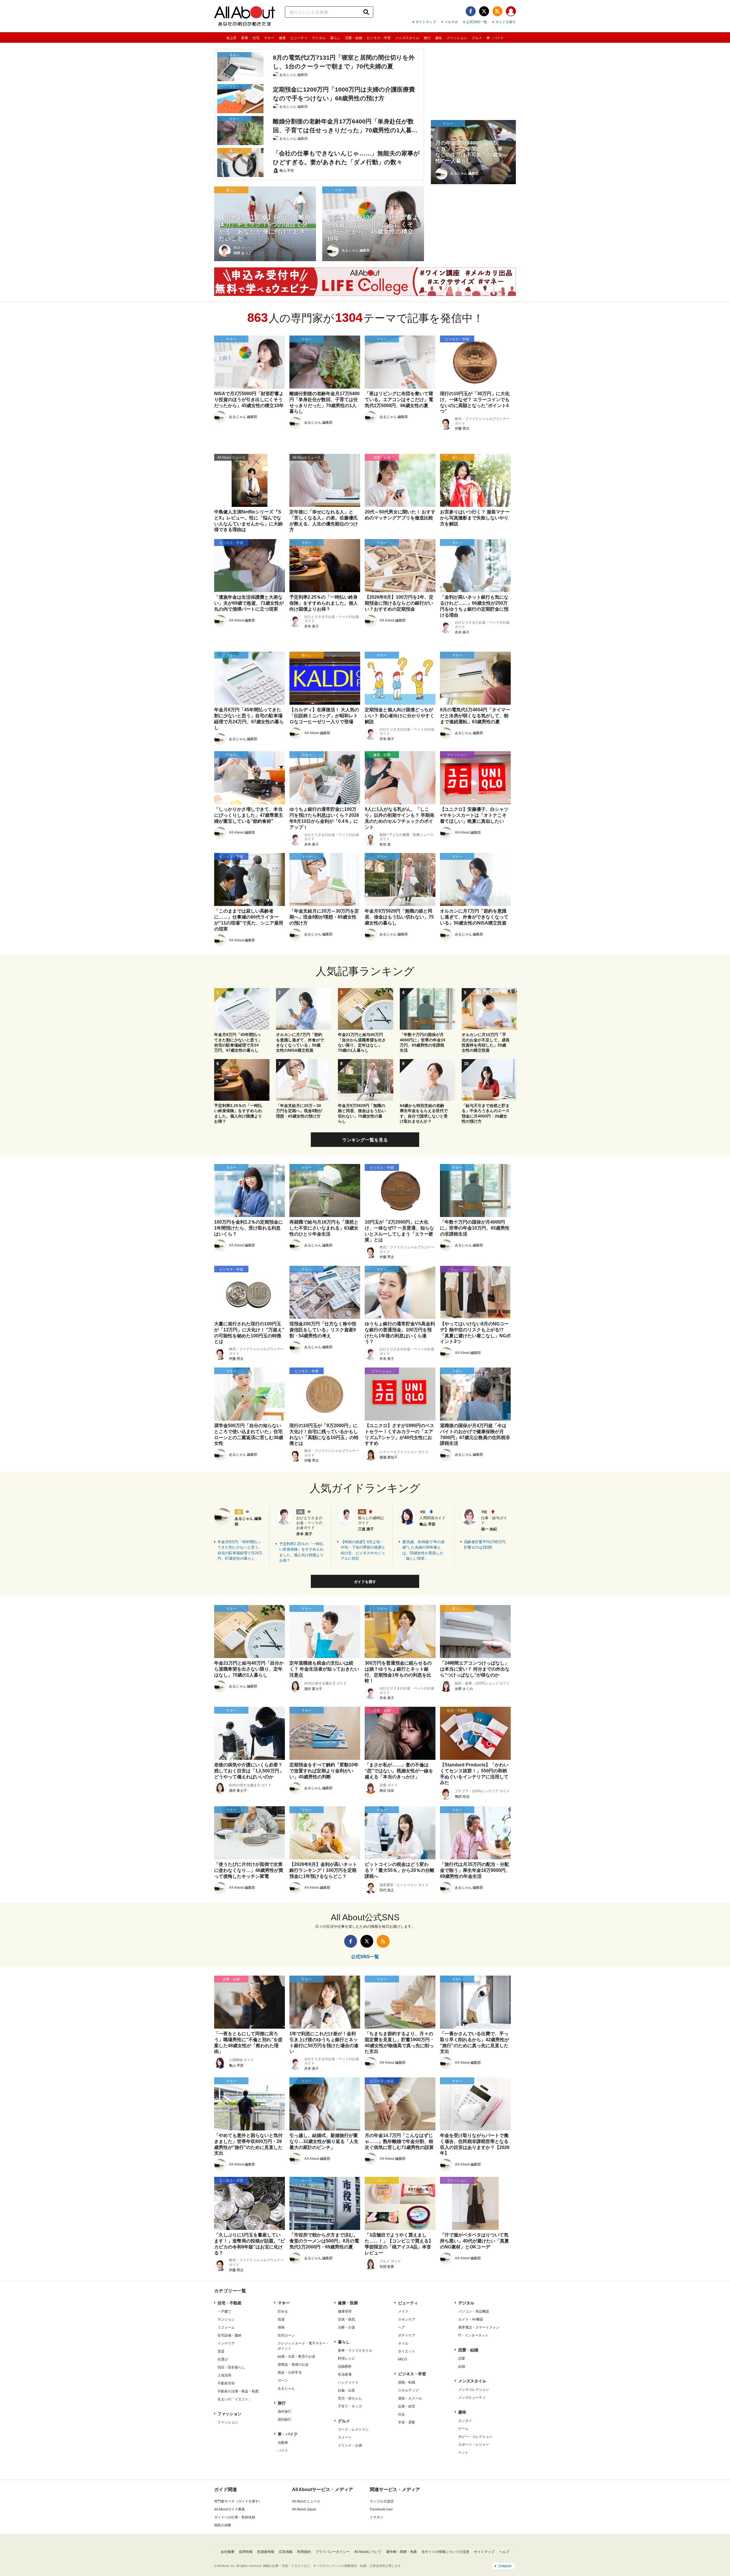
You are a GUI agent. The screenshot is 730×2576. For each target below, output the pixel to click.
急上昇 (232, 38)
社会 (401, 2414)
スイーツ (345, 2437)
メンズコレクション (474, 2390)
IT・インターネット (473, 2335)
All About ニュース (306, 2501)
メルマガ (451, 22)
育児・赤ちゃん (350, 2398)
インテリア (226, 2343)
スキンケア (407, 2319)
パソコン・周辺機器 (474, 2311)
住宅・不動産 (230, 2303)
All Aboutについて (368, 2552)
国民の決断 (223, 2525)
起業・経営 (407, 2406)
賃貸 (221, 2351)
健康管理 (345, 2311)
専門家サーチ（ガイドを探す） (238, 2501)
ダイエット (407, 2351)
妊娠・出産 (346, 2390)
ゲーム (463, 2429)
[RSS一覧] (497, 11)
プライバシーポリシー (332, 2552)
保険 (281, 2327)
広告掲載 (286, 2552)
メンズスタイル (407, 38)
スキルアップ (408, 2390)
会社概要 (228, 2552)
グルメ (477, 38)
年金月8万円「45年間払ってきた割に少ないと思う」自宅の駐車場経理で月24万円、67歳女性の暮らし (240, 1550)
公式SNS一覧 (477, 22)
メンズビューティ (472, 2398)
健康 (282, 38)
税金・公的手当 (290, 2372)
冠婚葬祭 (345, 2366)
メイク (403, 2311)
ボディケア (407, 2335)
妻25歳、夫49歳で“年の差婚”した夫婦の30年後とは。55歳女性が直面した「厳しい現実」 (424, 1550)
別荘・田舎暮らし (231, 2367)
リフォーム (226, 2327)
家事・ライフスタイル (355, 2351)
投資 (281, 2319)
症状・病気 (346, 2319)
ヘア (401, 2327)
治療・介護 (346, 2327)
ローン (283, 2380)
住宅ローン (286, 2335)
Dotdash (505, 2566)
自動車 (283, 2443)
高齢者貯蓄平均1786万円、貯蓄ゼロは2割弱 (486, 1545)
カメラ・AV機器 (471, 2319)
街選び (223, 2359)
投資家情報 (266, 2552)
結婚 (462, 2366)
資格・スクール (410, 2398)
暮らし (335, 38)
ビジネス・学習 (379, 38)
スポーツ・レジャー (474, 2445)
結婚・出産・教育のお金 (297, 2356)
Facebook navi (381, 2509)
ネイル (403, 2343)
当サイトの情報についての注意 (445, 2552)
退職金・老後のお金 (293, 2364)
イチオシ (377, 2517)
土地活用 (224, 2375)
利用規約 (304, 2552)
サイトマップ (426, 22)
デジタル (319, 38)
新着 (245, 38)
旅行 (427, 38)
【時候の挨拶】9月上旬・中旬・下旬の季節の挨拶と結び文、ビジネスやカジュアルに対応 (363, 1550)
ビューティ (299, 38)
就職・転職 (407, 2382)
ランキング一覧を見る (365, 1140)
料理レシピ (346, 2358)
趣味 (439, 38)
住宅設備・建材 (230, 2335)
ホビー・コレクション (475, 2437)
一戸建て (224, 2311)
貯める (283, 2311)
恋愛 (462, 2358)
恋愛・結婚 (354, 38)
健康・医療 (348, 2303)
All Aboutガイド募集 (230, 2509)
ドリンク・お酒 (350, 2445)
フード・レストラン (353, 2429)
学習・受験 (407, 2422)
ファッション (457, 38)
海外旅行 (285, 2412)
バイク (283, 2451)
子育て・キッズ (350, 2406)
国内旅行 (285, 2419)
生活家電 (345, 2374)
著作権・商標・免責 (401, 2552)
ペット (463, 2453)
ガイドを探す (506, 22)
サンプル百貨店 (382, 2501)
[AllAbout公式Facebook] (471, 11)
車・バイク (495, 38)
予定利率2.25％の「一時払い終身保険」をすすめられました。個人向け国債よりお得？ (301, 1552)
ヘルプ (504, 2552)
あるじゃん (286, 2388)
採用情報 (246, 2552)
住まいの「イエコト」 (235, 2399)
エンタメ (465, 2421)
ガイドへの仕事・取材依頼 (235, 2517)
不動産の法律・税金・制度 (238, 2391)
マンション (226, 2319)
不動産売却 (226, 2383)
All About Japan (304, 2509)
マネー (269, 38)
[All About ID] (511, 12)
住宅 (256, 38)
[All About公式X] (484, 11)
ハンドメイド (348, 2382)
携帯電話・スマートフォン (479, 2327)
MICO (402, 2359)
